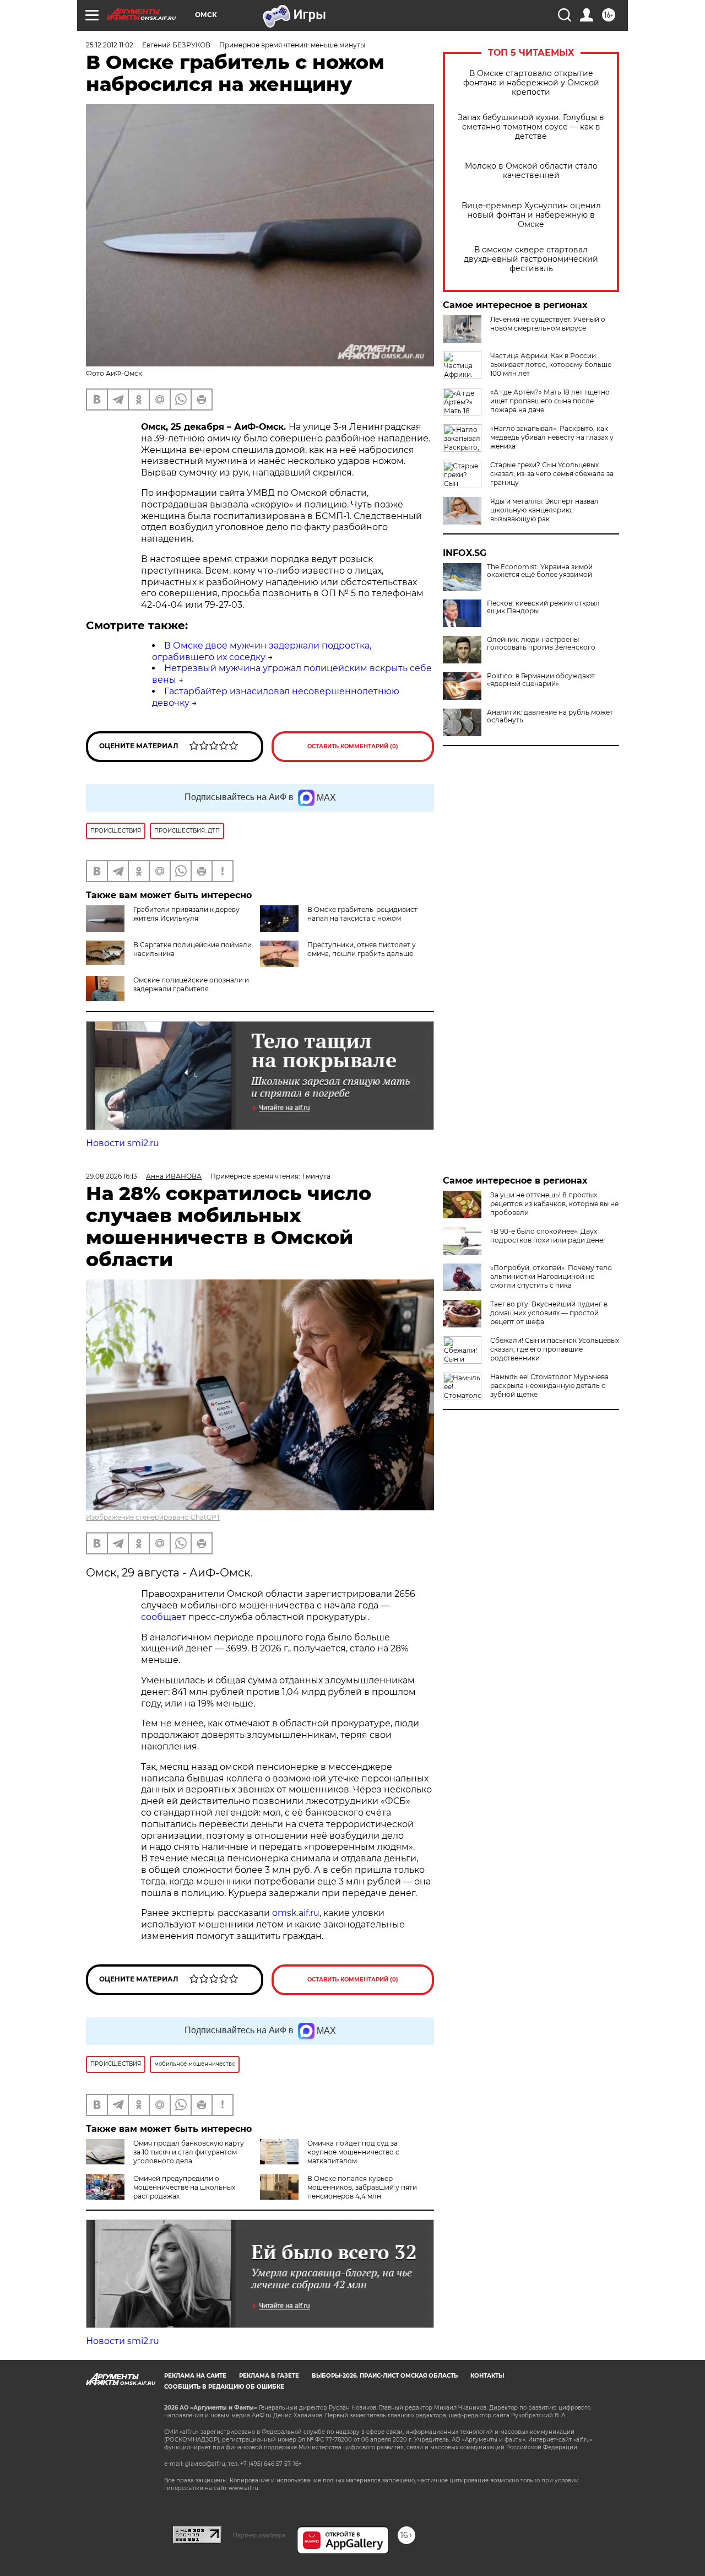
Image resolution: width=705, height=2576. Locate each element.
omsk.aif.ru (296, 1913)
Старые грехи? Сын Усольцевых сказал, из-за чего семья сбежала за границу (552, 474)
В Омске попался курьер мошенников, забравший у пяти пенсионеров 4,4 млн (362, 2187)
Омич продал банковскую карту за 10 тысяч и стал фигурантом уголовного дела (189, 2152)
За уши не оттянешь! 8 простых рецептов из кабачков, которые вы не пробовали (554, 1204)
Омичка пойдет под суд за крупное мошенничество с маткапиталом (353, 2152)
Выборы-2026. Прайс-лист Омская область (385, 2376)
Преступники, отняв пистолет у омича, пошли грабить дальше (362, 949)
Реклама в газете (269, 2376)
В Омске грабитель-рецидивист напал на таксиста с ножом (362, 914)
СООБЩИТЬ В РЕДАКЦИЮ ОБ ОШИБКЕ (224, 2387)
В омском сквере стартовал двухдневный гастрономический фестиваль (531, 259)
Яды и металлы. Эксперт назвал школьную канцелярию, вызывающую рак (544, 510)
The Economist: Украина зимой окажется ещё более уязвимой (540, 571)
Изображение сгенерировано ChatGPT (153, 1517)
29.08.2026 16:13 (112, 1176)
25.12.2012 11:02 (110, 45)
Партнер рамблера (259, 2535)
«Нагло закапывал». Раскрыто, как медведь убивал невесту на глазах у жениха (552, 437)
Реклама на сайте (195, 2376)
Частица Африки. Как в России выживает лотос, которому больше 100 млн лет (551, 364)
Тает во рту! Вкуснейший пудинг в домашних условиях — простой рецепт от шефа (549, 1313)
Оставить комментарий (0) (353, 746)
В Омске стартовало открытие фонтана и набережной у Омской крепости (531, 83)
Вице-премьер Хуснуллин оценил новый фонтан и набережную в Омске (531, 215)
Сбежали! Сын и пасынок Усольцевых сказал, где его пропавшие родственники (555, 1349)
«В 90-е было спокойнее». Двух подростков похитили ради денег (548, 1236)
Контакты (487, 2376)
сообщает (164, 1617)
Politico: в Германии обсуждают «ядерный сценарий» (541, 680)
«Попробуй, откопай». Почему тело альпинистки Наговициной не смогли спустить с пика (551, 1276)
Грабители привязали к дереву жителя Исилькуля (186, 914)
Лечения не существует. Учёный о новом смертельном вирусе (548, 324)
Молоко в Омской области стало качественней (531, 171)
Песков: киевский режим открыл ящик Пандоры (543, 607)
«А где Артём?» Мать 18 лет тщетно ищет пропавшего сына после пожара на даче (550, 401)
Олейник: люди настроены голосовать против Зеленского (541, 644)
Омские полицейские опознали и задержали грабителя (191, 984)
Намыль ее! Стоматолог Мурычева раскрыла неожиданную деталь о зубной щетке (549, 1386)
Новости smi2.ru (123, 1143)
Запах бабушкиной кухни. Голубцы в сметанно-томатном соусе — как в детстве (531, 127)
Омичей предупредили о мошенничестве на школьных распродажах (184, 2187)
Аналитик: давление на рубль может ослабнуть (550, 716)
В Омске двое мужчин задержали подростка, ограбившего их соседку (262, 651)
